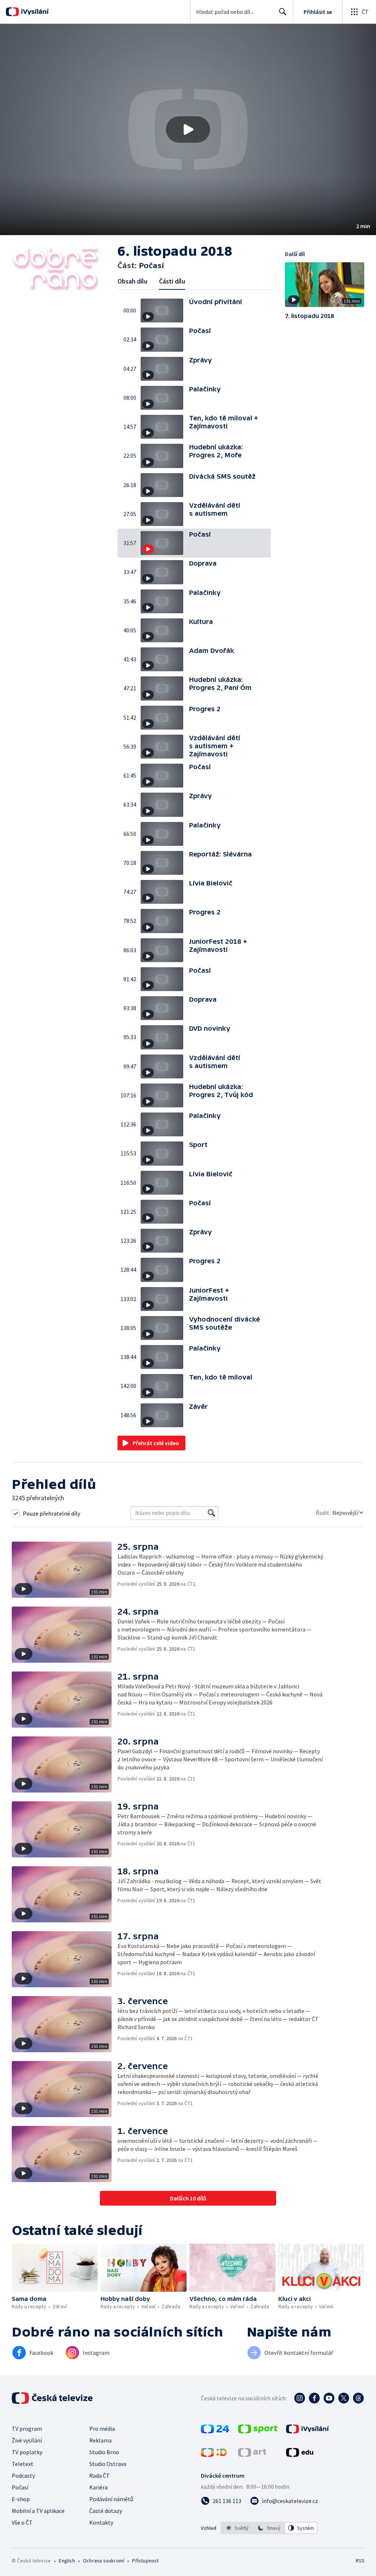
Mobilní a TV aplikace (38, 2511)
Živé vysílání (27, 2440)
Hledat (283, 12)
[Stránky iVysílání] (308, 2431)
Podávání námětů (111, 2499)
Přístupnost (145, 2561)
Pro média (102, 2429)
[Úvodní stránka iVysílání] (34, 12)
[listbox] (269, 2528)
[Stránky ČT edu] (300, 2455)
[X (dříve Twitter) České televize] (344, 2398)
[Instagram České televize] (300, 2398)
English (67, 2561)
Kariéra (98, 2487)
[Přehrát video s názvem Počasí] (188, 129)
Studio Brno (104, 2452)
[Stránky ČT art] (252, 2455)
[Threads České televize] (358, 2398)
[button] (188, 129)
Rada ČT (100, 2475)
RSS (360, 2561)
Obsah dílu (132, 281)
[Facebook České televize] (314, 2398)
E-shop (21, 2499)
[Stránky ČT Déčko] (214, 2455)
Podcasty (23, 2475)
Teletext (23, 2464)
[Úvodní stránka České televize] (53, 2398)
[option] (237, 2528)
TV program (27, 2429)
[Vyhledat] (211, 1513)
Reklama (100, 2440)
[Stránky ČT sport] (258, 2431)
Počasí (20, 2487)
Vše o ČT (22, 2522)
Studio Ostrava (108, 2464)
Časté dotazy (106, 2511)
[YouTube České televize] (329, 2398)
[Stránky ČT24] (215, 2431)
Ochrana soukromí (104, 2561)
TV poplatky (27, 2452)
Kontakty (101, 2522)
